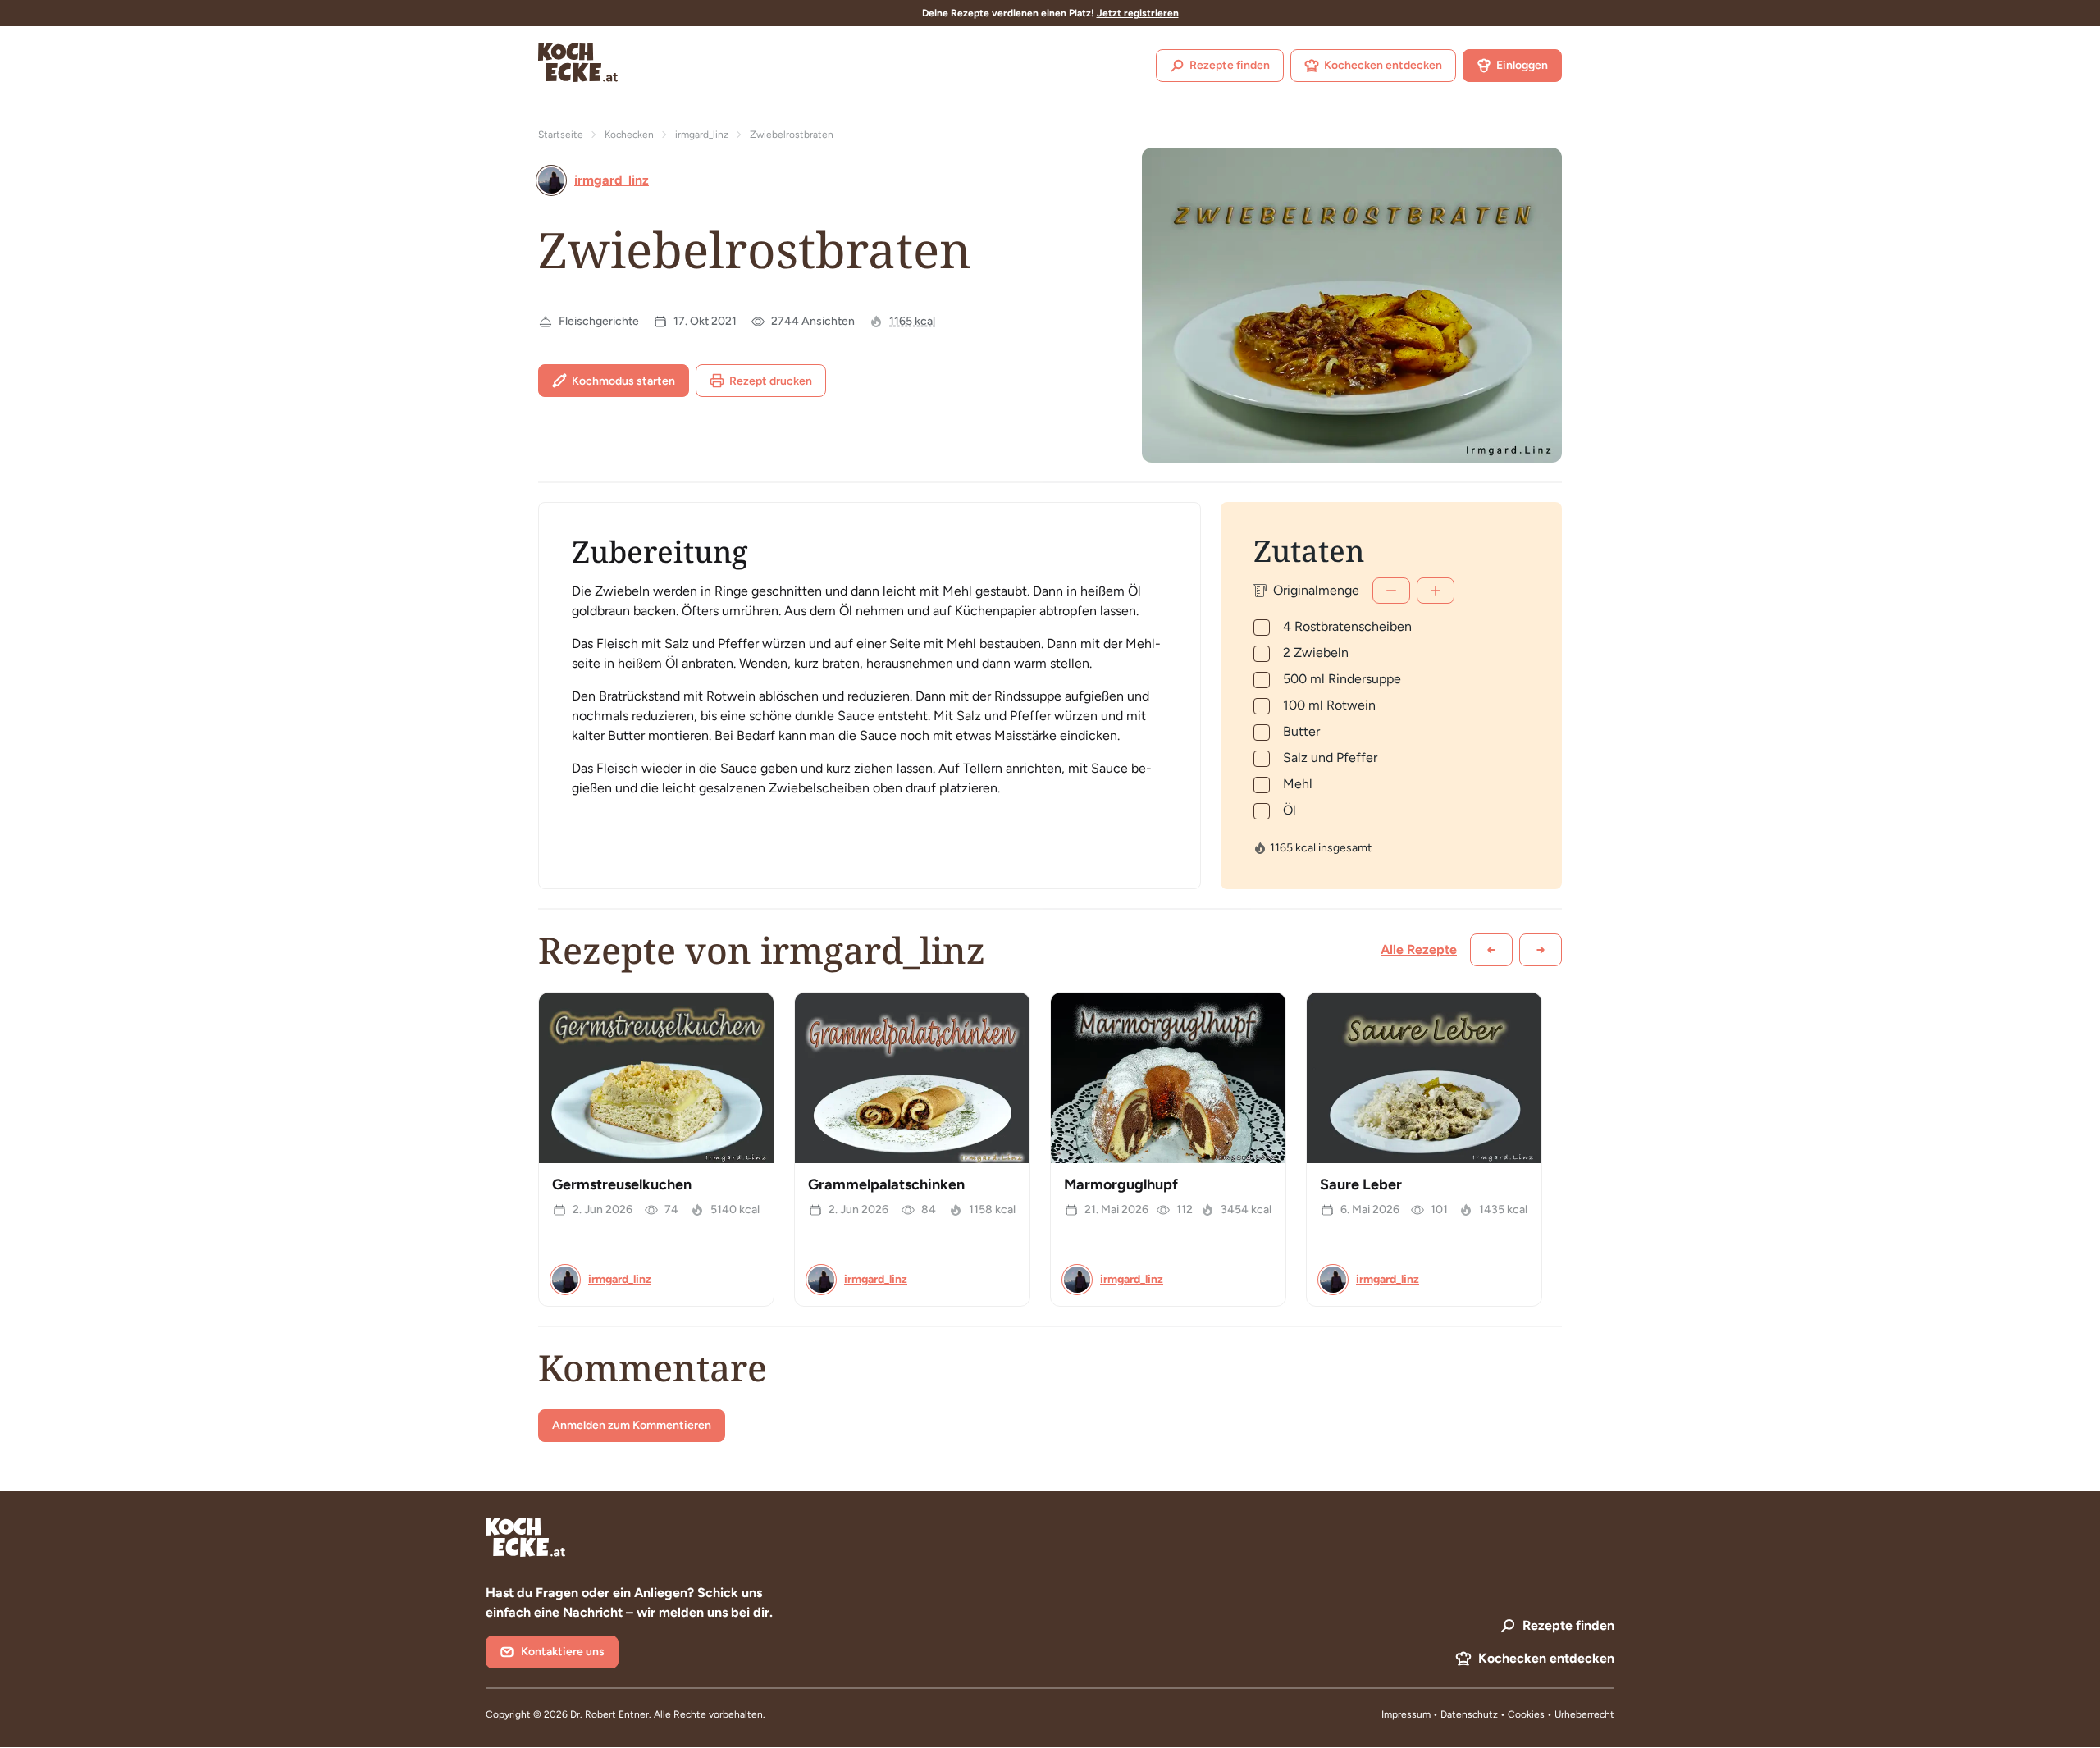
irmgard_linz (702, 135)
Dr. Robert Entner (609, 1714)
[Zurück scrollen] (1491, 950)
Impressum (1406, 1714)
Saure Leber (1361, 1184)
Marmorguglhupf (1121, 1184)
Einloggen (1522, 65)
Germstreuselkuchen (622, 1184)
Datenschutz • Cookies (1494, 1714)
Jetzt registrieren (1138, 13)
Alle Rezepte (1419, 949)
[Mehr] (1436, 591)
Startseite (561, 135)
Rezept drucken (771, 381)
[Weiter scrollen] (1541, 950)
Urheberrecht (1584, 1714)
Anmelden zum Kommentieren (632, 1425)
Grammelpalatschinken (886, 1184)
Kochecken (629, 135)
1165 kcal (912, 321)
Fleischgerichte (599, 321)
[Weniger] (1391, 591)
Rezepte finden (1230, 65)
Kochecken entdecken (1383, 65)
